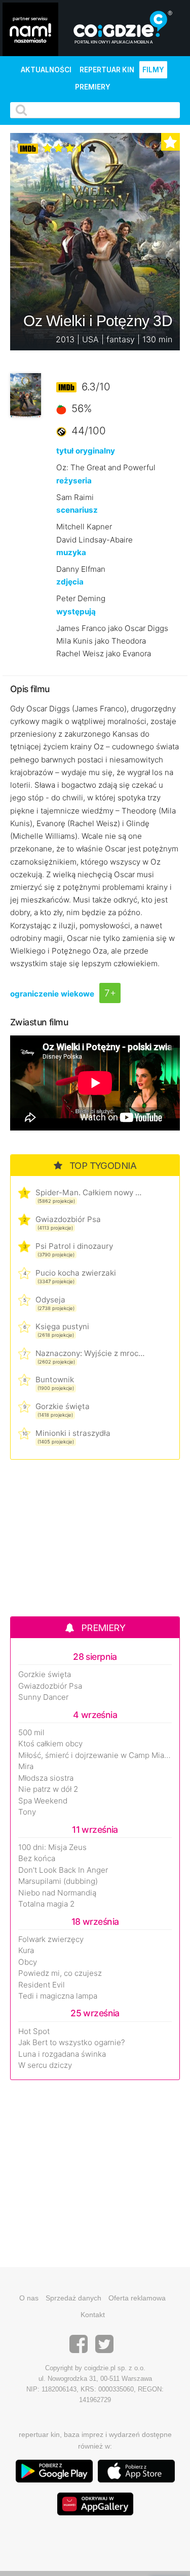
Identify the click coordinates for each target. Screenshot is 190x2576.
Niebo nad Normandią (57, 1893)
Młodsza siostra (46, 1778)
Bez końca (37, 1859)
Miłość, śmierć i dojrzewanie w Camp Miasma (95, 1755)
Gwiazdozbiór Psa (68, 1219)
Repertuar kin (107, 70)
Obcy (28, 1962)
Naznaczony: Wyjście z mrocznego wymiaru (90, 1353)
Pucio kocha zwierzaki (76, 1273)
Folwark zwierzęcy (51, 1939)
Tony (27, 1812)
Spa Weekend (43, 1801)
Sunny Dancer (43, 1697)
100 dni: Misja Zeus (52, 1847)
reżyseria (74, 481)
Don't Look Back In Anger (63, 1870)
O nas (29, 2298)
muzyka (71, 552)
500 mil (31, 1733)
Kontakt (93, 2315)
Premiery (93, 87)
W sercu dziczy (45, 2065)
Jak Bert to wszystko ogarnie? (72, 2043)
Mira (26, 1767)
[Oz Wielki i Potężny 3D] (26, 395)
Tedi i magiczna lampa (58, 1996)
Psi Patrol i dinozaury (74, 1246)
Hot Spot (34, 2031)
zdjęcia (70, 582)
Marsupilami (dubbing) (58, 1881)
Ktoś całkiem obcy (50, 1744)
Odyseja (50, 1300)
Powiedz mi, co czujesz (60, 1973)
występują (76, 612)
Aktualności (46, 70)
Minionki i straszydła (73, 1433)
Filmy (153, 70)
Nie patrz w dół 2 (48, 1789)
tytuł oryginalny (86, 451)
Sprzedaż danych (73, 2298)
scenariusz (77, 510)
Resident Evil (42, 1985)
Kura (26, 1951)
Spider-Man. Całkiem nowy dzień (90, 1192)
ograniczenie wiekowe (52, 994)
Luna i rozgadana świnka (62, 2054)
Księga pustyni (62, 1326)
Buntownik (55, 1380)
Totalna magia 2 (46, 1904)
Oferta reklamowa (137, 2298)
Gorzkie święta (63, 1406)
